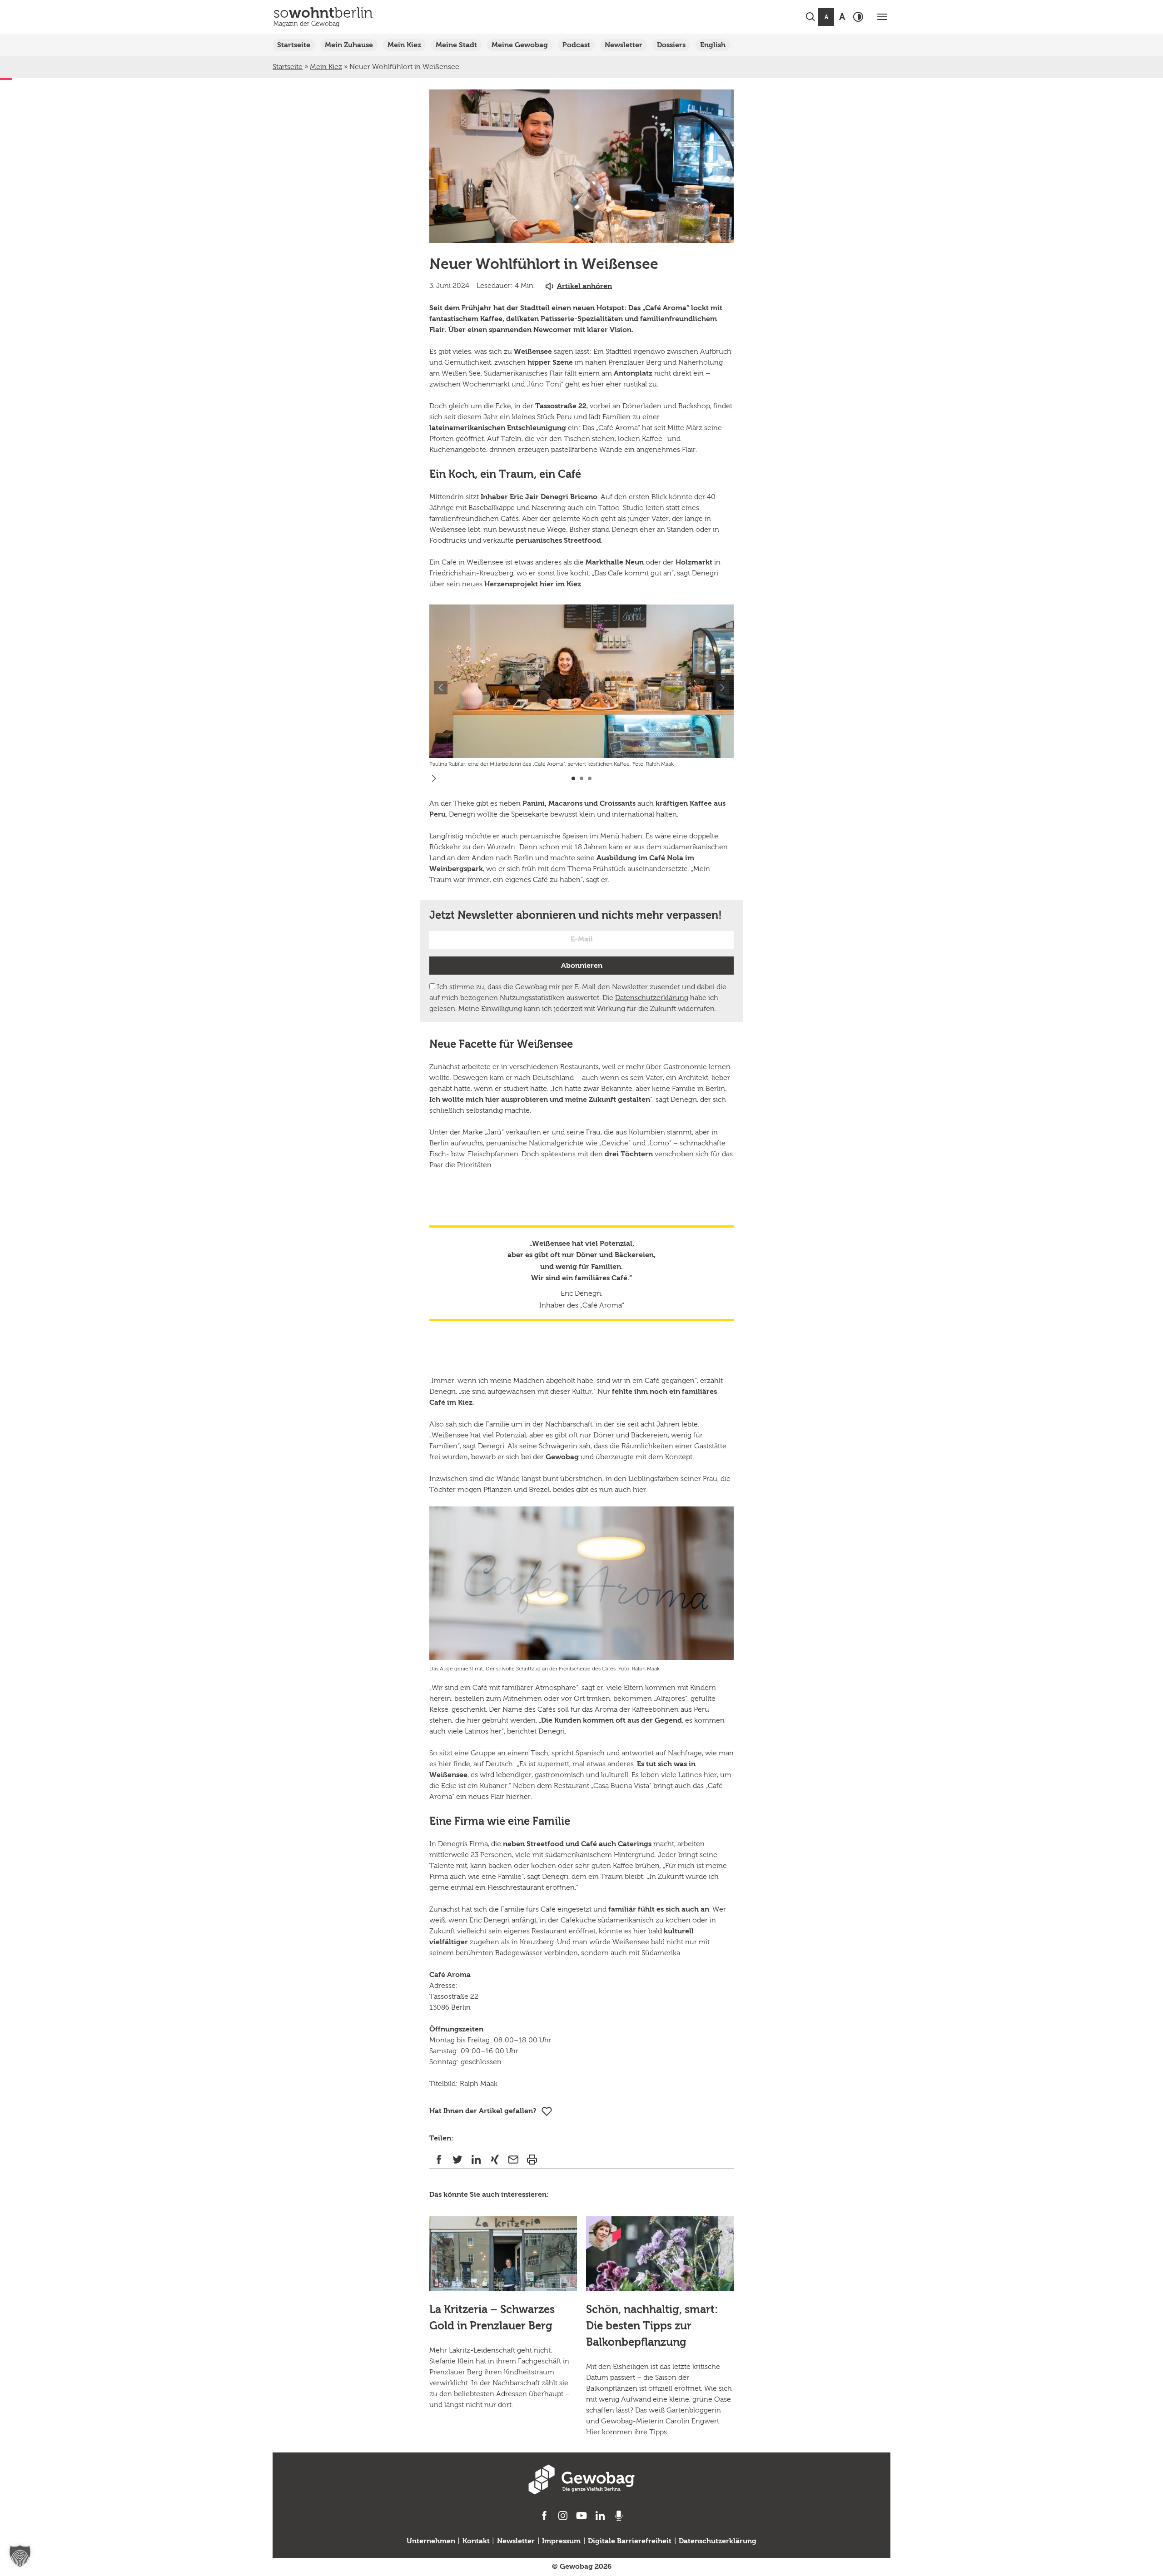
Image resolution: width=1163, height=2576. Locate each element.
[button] (20, 2556)
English (713, 45)
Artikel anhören (584, 286)
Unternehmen (431, 2541)
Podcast (576, 45)
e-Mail (513, 2159)
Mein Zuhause (349, 45)
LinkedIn (476, 2159)
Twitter (457, 2159)
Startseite (294, 45)
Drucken (532, 2159)
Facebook (439, 2159)
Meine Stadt (456, 45)
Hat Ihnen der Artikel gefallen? (483, 2111)
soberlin (323, 17)
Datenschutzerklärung (652, 998)
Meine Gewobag (520, 45)
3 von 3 (590, 778)
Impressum (561, 2541)
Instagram (563, 2516)
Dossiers (671, 45)
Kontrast (858, 17)
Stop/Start (434, 778)
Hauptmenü (882, 17)
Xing (495, 2159)
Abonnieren (582, 966)
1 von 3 (573, 778)
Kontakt (476, 2541)
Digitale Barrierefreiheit (630, 2541)
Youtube (582, 2516)
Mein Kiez (404, 45)
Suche (810, 17)
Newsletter (624, 45)
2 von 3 (581, 778)
